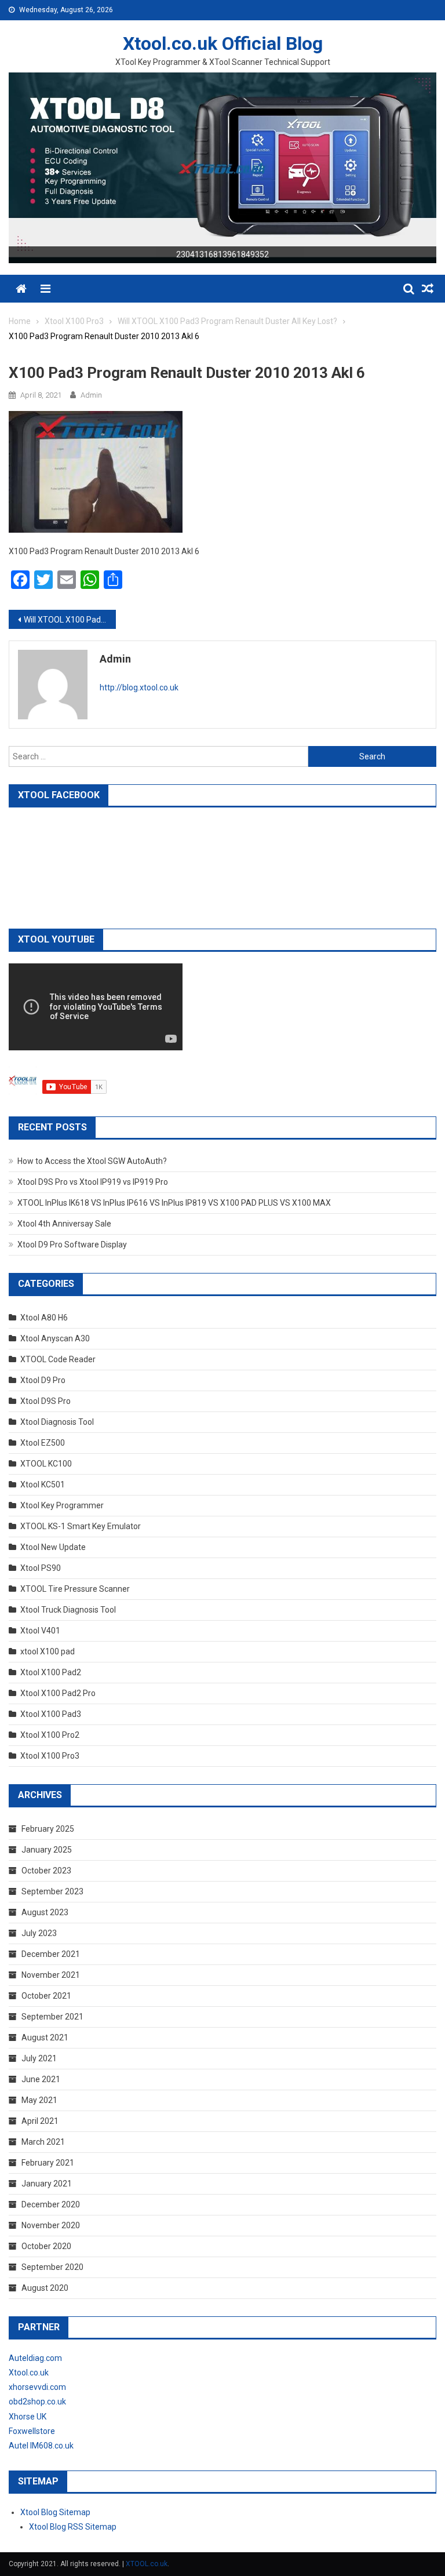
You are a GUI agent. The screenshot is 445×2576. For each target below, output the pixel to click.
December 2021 (51, 1954)
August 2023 (45, 1912)
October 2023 (46, 1871)
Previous (23, 165)
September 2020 (52, 2267)
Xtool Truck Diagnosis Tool (68, 1610)
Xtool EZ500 (43, 1443)
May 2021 (39, 2100)
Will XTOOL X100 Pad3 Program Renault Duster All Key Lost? (70, 620)
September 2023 (52, 1891)
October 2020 (46, 2246)
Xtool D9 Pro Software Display (72, 1245)
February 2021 (48, 2163)
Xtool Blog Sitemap (55, 2512)
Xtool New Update (53, 1547)
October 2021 (46, 1996)
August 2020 (45, 2288)
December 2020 (51, 2204)
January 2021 (47, 2184)
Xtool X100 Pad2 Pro (58, 1693)
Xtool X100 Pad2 (51, 1672)
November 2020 (51, 2225)
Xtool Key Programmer (62, 1505)
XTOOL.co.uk (147, 2564)
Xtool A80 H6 (44, 1318)
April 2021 (40, 2121)
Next (422, 165)
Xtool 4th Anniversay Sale (64, 1224)
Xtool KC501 (43, 1485)
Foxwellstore (32, 2431)
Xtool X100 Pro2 (50, 1735)
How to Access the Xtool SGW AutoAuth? (92, 1161)
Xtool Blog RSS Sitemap (73, 2527)
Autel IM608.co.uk (41, 2446)
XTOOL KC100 (46, 1464)
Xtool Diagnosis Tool (57, 1422)
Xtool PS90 (41, 1568)
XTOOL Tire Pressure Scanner (75, 1589)
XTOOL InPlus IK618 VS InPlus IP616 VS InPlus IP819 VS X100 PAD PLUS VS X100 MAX (174, 1203)
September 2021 (52, 2017)
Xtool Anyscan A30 (55, 1338)
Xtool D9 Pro (43, 1380)
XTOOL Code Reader (58, 1359)
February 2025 (48, 1829)
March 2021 (43, 2142)
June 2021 (41, 2079)
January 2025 (47, 1850)
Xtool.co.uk (29, 2373)
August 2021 (45, 2037)
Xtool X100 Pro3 (50, 1756)
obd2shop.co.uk (37, 2402)
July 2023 (39, 1933)
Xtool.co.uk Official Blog (223, 43)
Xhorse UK (28, 2417)
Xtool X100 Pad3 (51, 1714)
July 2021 (39, 2058)
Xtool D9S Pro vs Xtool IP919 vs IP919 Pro (93, 1182)
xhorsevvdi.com (37, 2387)
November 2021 (51, 1975)
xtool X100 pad (48, 1651)
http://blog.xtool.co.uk (139, 687)
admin (91, 395)
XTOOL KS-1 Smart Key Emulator (81, 1526)
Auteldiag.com (35, 2358)
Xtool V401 (40, 1631)
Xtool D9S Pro (45, 1401)
